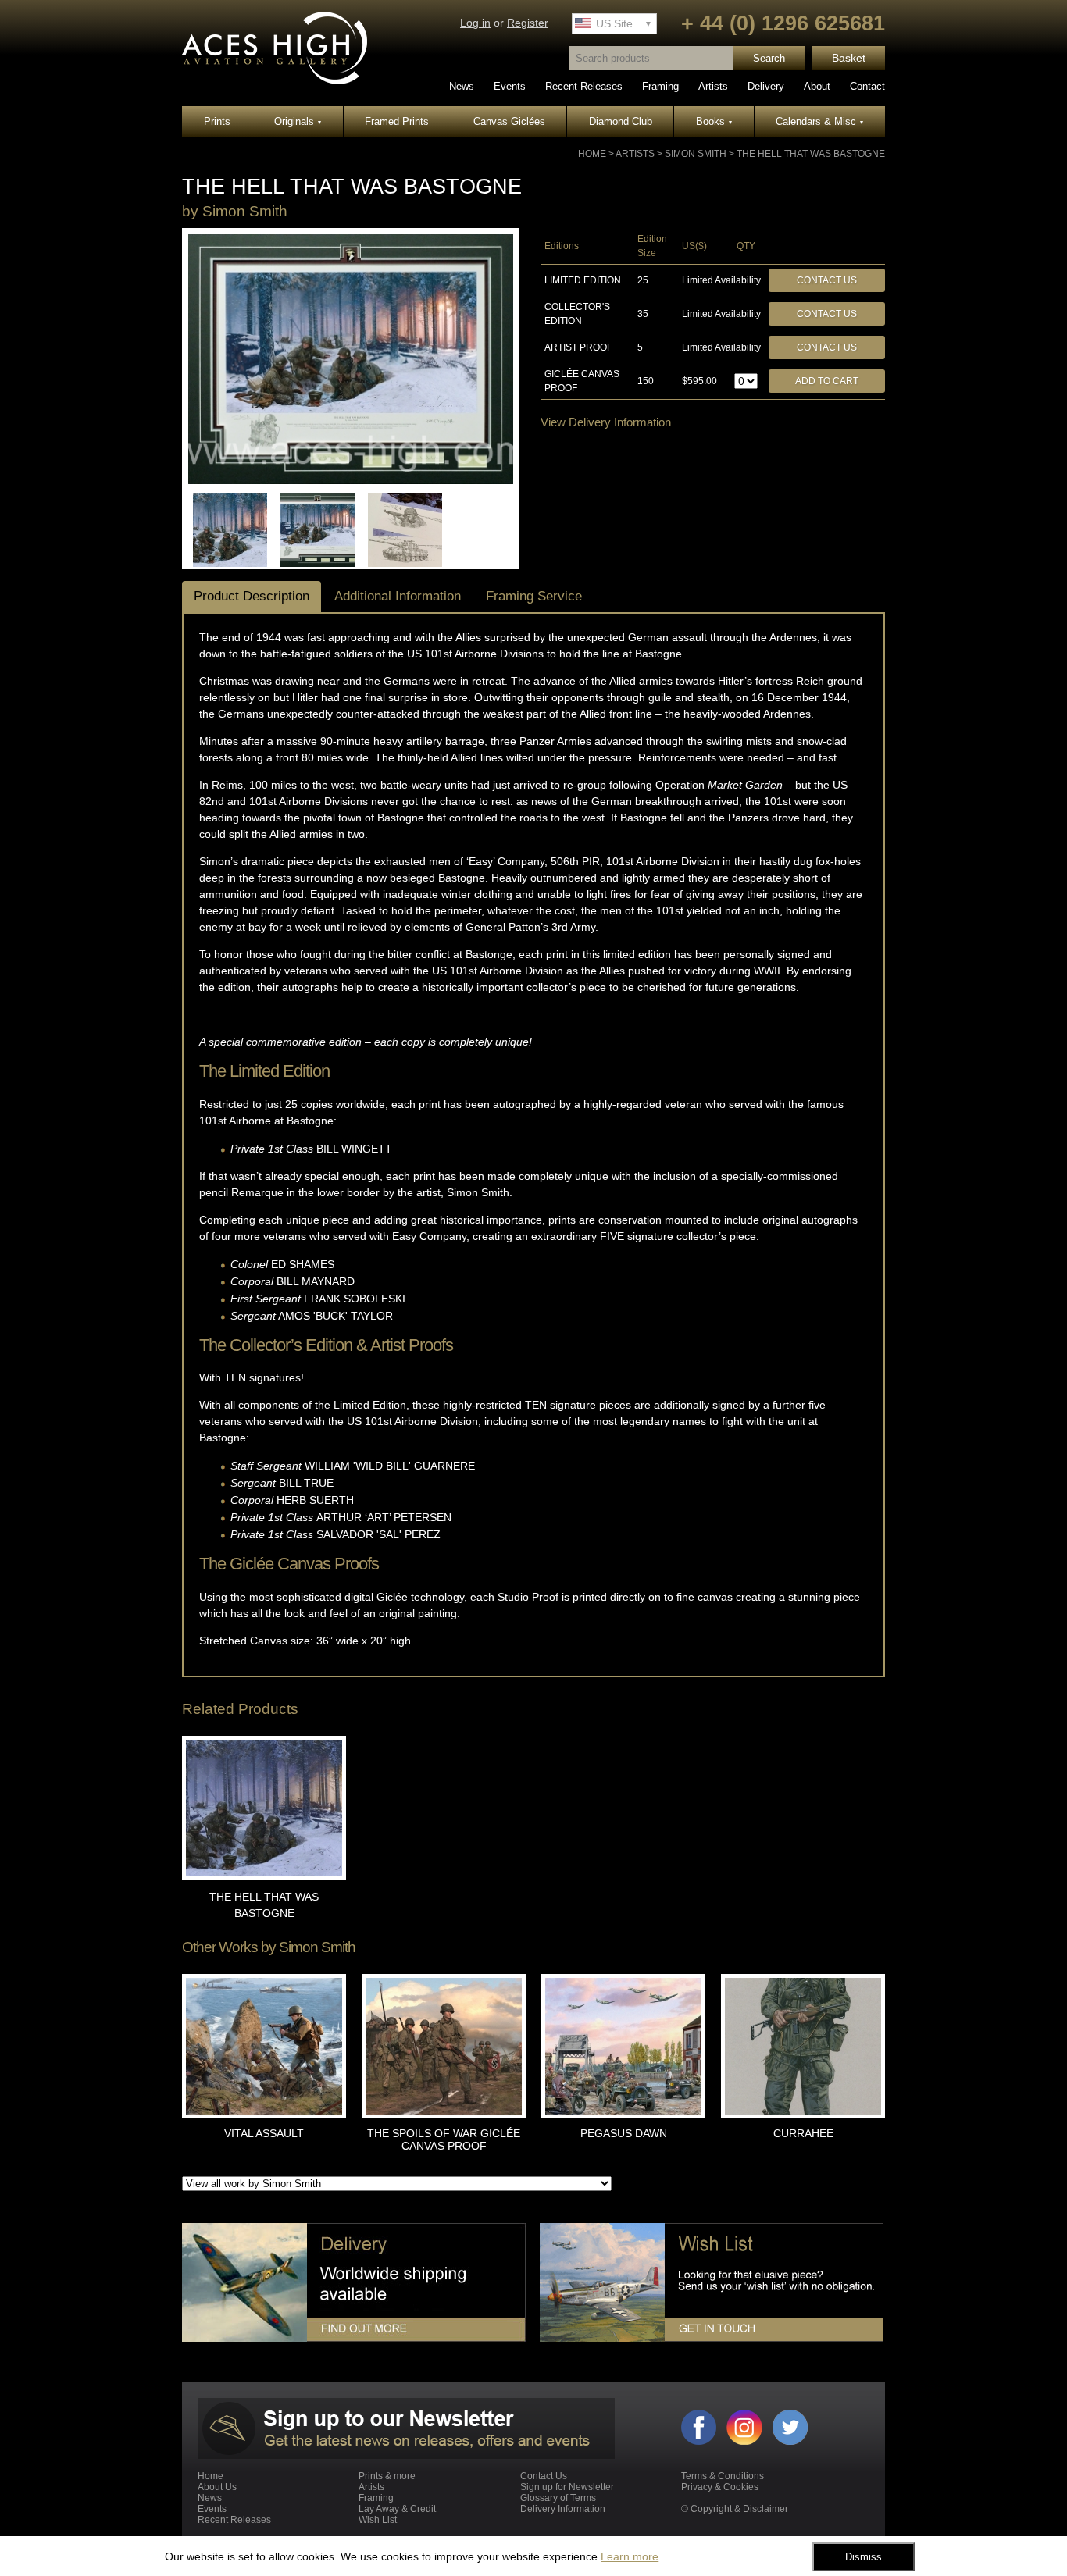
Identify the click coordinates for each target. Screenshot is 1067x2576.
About (817, 86)
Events (510, 86)
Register (528, 23)
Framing (660, 86)
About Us (217, 2487)
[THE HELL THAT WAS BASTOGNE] (351, 481)
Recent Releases (584, 86)
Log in (475, 23)
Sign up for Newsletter (567, 2487)
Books (714, 121)
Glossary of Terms (558, 2498)
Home (592, 154)
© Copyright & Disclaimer (735, 2509)
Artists (713, 86)
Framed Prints (397, 121)
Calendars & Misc (819, 121)
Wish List (378, 2520)
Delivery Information (563, 2509)
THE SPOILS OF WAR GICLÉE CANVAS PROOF (444, 2140)
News (462, 86)
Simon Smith (696, 154)
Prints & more (387, 2476)
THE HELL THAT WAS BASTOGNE (811, 154)
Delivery (766, 86)
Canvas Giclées (509, 121)
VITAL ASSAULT (264, 2133)
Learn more (630, 2556)
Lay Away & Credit (397, 2509)
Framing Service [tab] (534, 596)
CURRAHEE (803, 2133)
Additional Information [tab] (398, 596)
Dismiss (864, 2557)
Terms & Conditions (723, 2476)
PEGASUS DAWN (624, 2133)
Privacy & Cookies (720, 2487)
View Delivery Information (606, 422)
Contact (867, 86)
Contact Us (827, 280)
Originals (298, 121)
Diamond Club (621, 121)
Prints (217, 121)
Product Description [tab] (252, 596)
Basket (849, 58)
